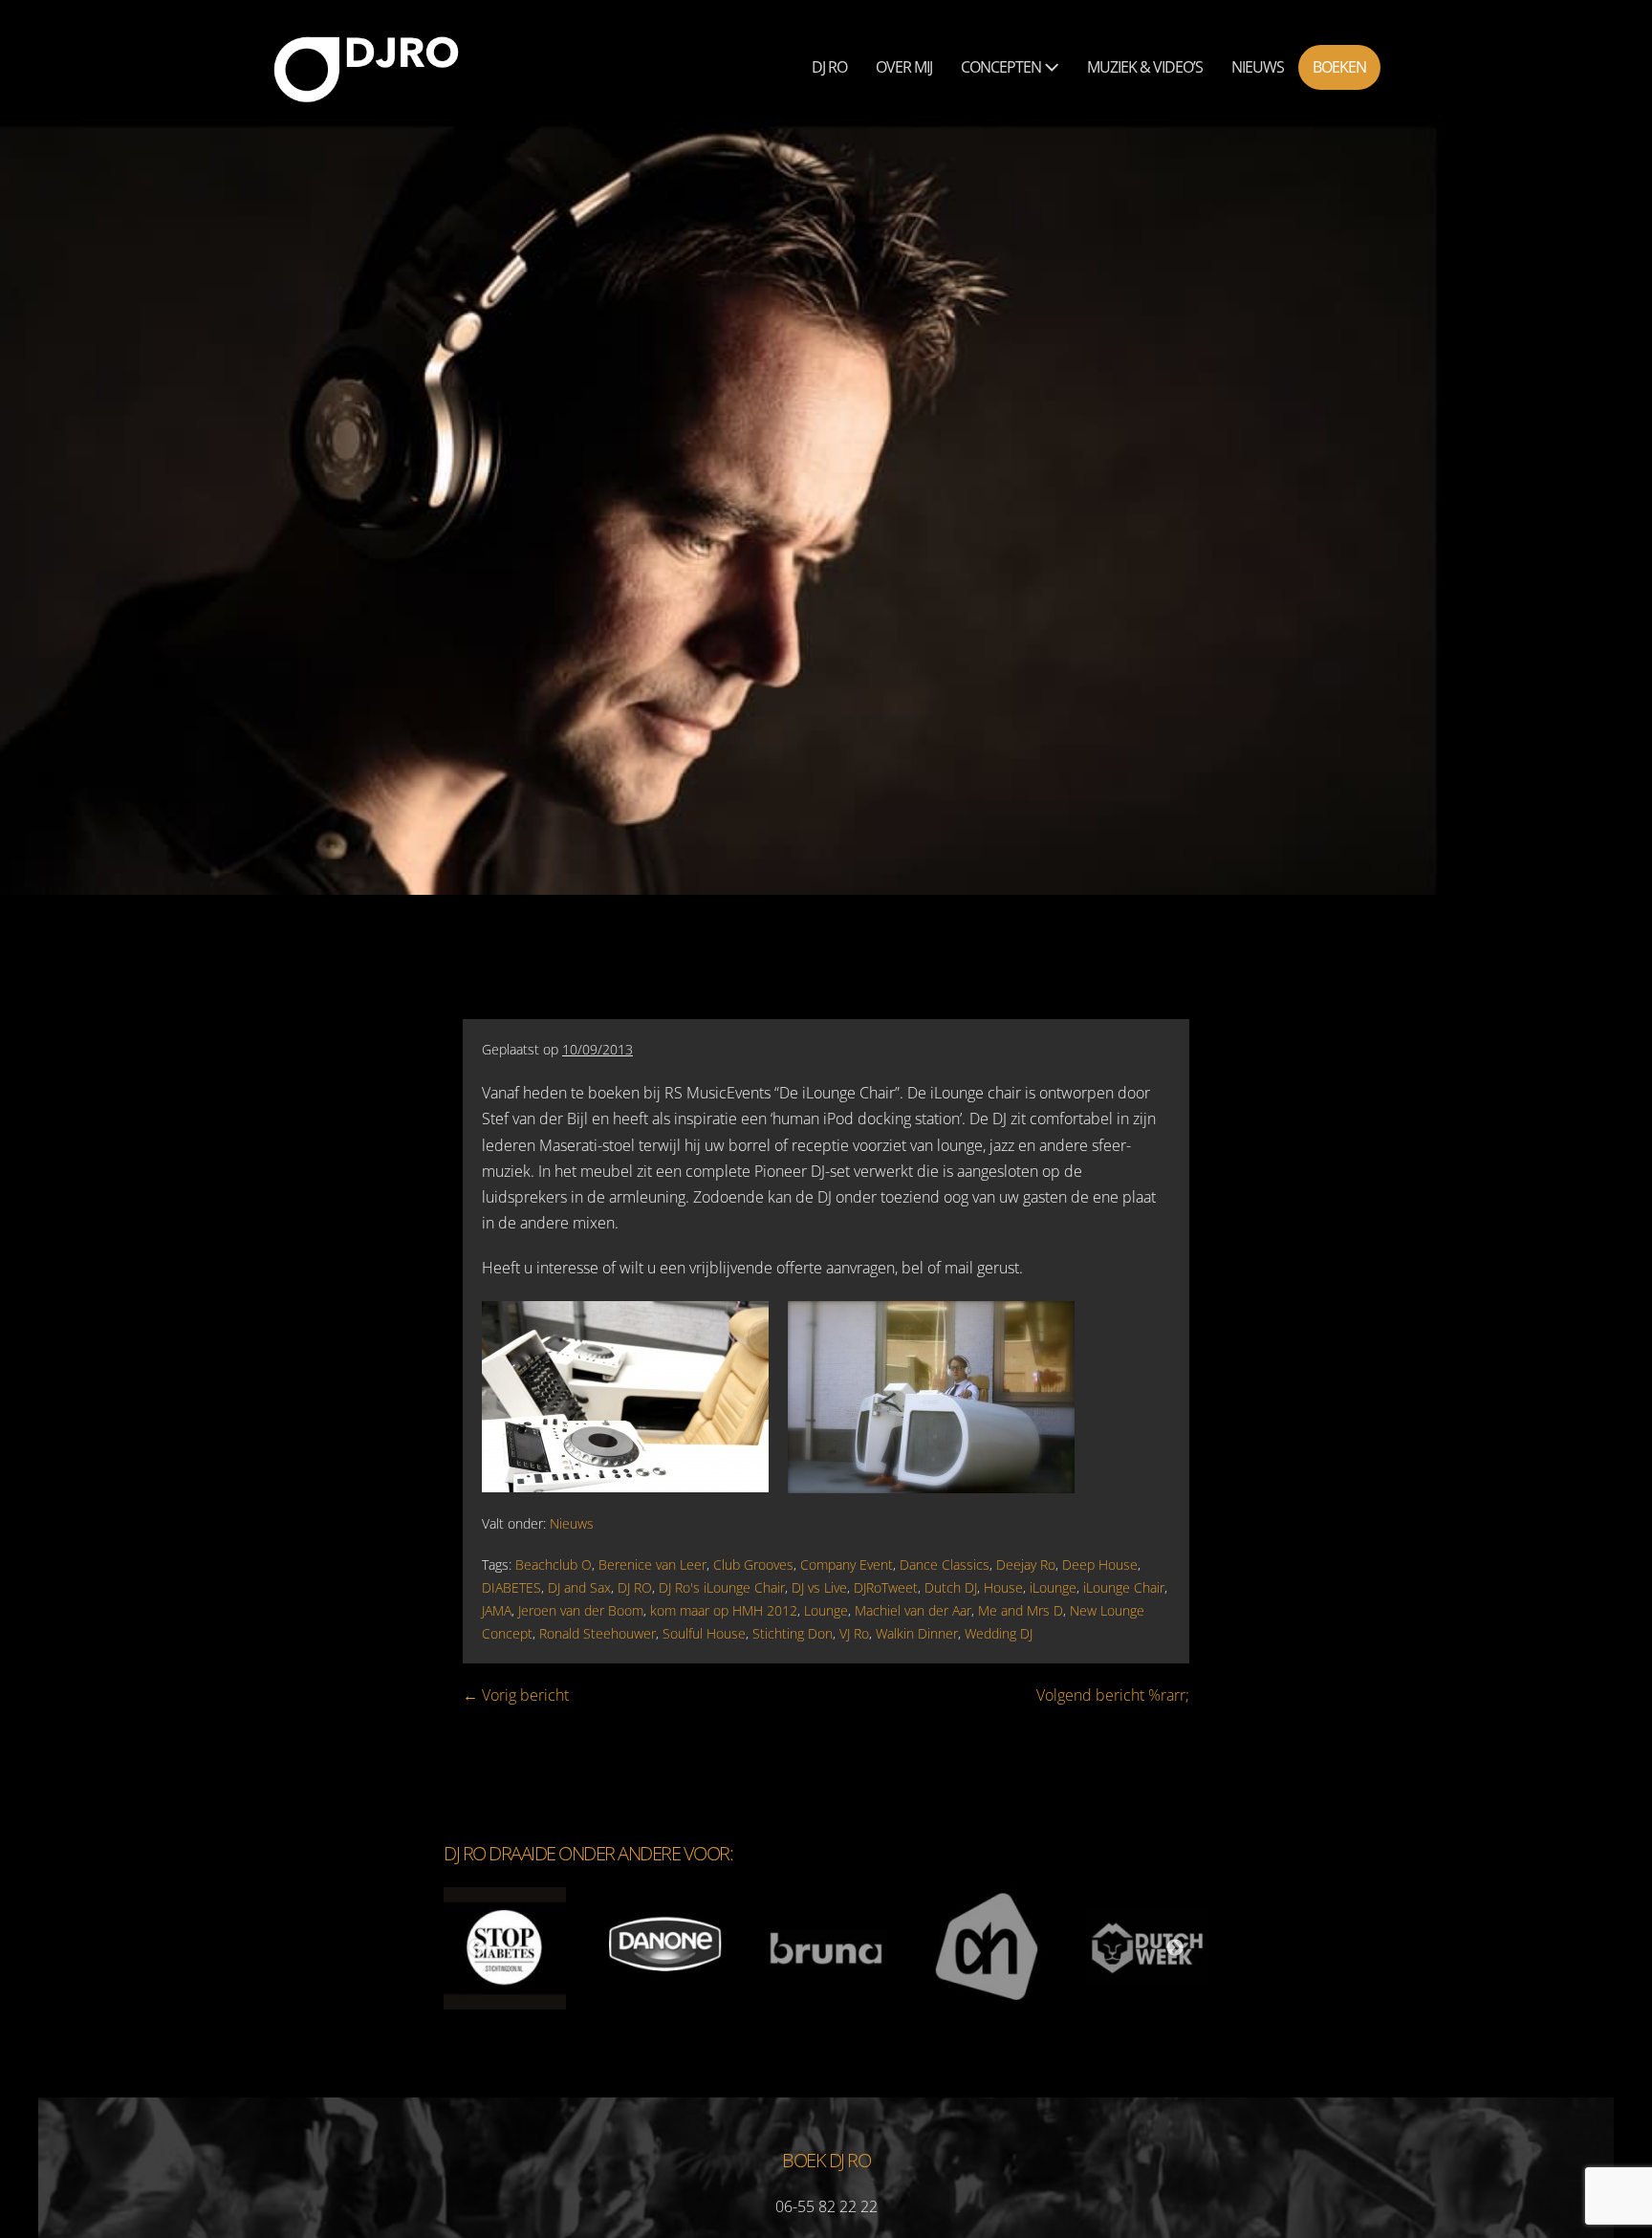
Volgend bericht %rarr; (1113, 1695)
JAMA (497, 1610)
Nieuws (1258, 67)
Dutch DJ (951, 1587)
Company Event (847, 1564)
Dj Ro (829, 67)
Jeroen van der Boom (581, 1610)
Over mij (904, 67)
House (1003, 1587)
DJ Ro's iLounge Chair (722, 1587)
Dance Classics (945, 1564)
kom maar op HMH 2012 (724, 1610)
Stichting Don (793, 1633)
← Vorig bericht (516, 1695)
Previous (477, 1948)
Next (1175, 1948)
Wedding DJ (999, 1633)
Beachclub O (554, 1564)
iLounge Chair (1124, 1587)
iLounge (1053, 1587)
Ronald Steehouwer (598, 1633)
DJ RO (635, 1587)
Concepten (1002, 67)
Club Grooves (753, 1564)
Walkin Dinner (917, 1633)
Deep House (1100, 1564)
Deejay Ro (1026, 1564)
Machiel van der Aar (913, 1610)
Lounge (826, 1610)
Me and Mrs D (1021, 1610)
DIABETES (511, 1587)
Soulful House (704, 1633)
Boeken (1339, 67)
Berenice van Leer (652, 1564)
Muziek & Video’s (1145, 67)
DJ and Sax (579, 1587)
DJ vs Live (819, 1587)
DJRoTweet (886, 1587)
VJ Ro (854, 1633)
